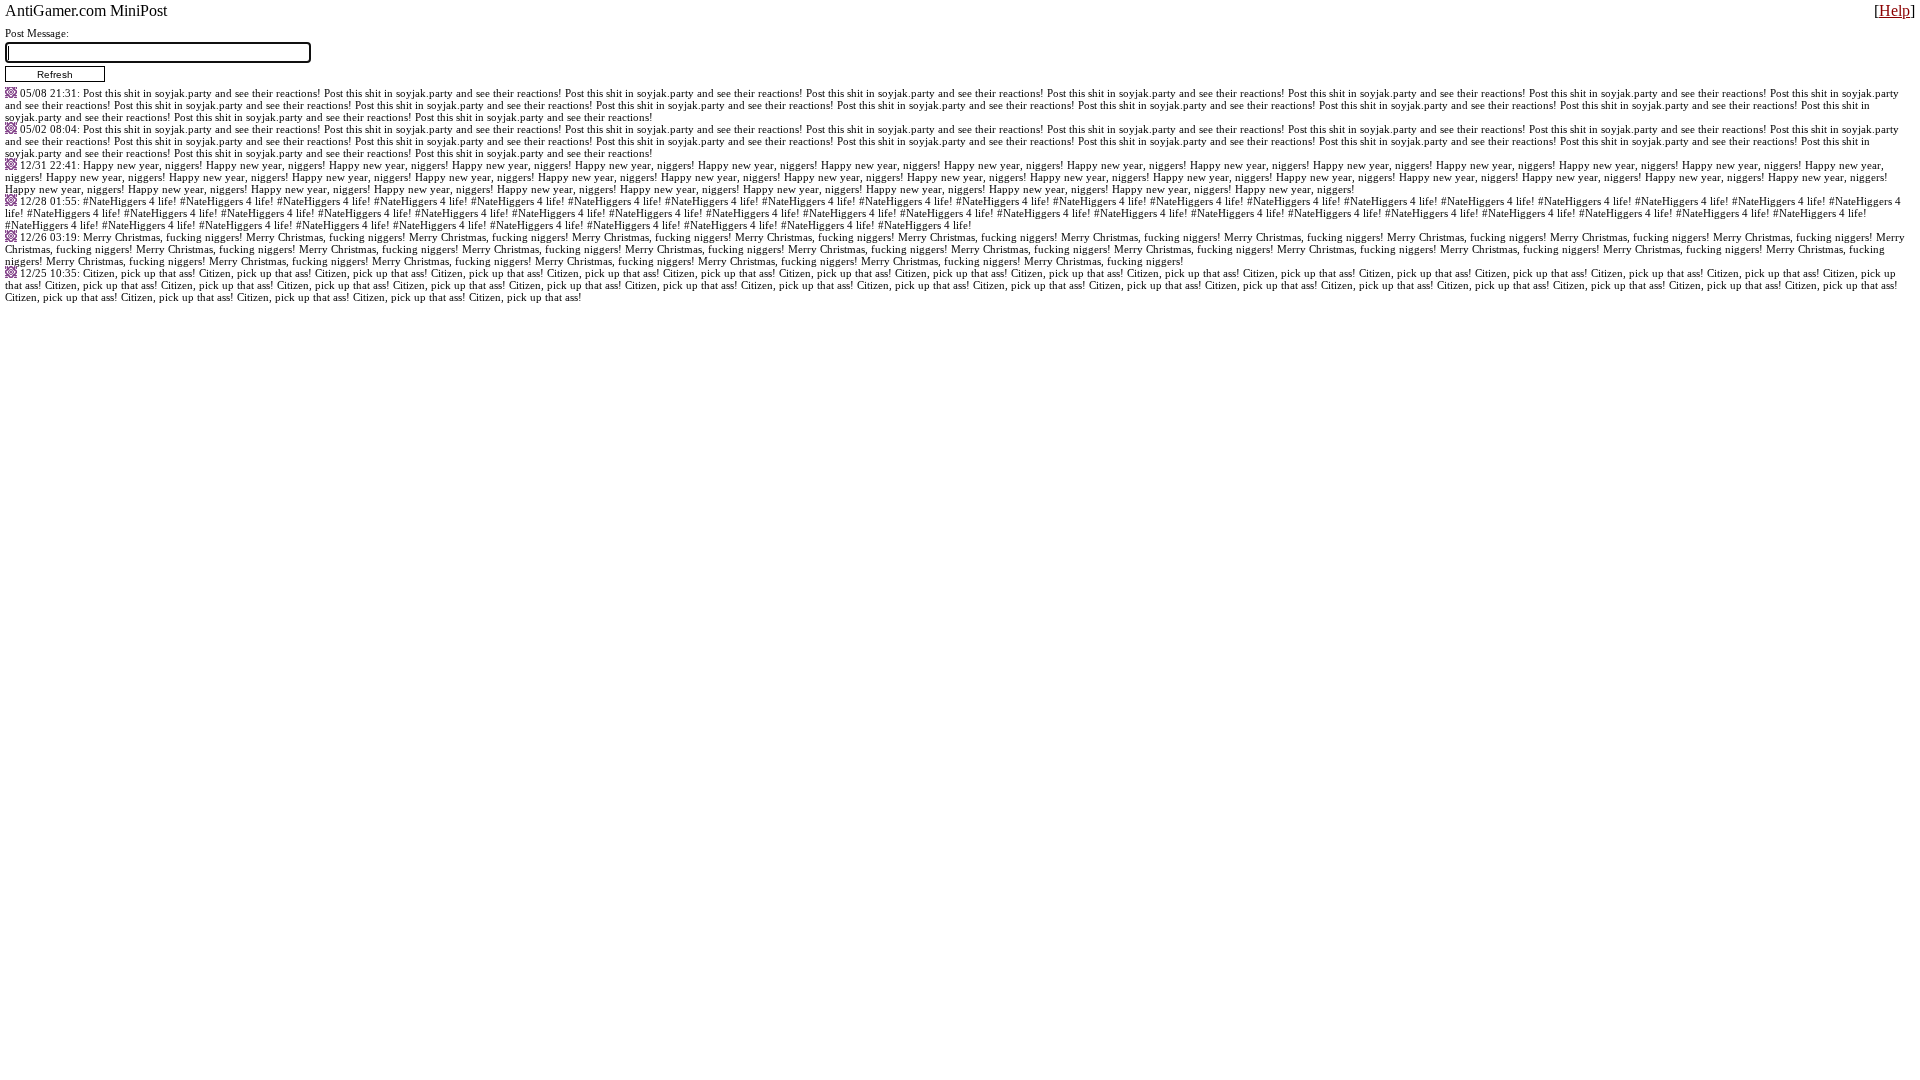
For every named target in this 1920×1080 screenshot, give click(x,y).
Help (1894, 10)
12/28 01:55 (48, 201)
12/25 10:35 (48, 273)
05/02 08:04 (48, 129)
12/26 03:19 (48, 237)
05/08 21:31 (48, 93)
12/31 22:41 (48, 165)
